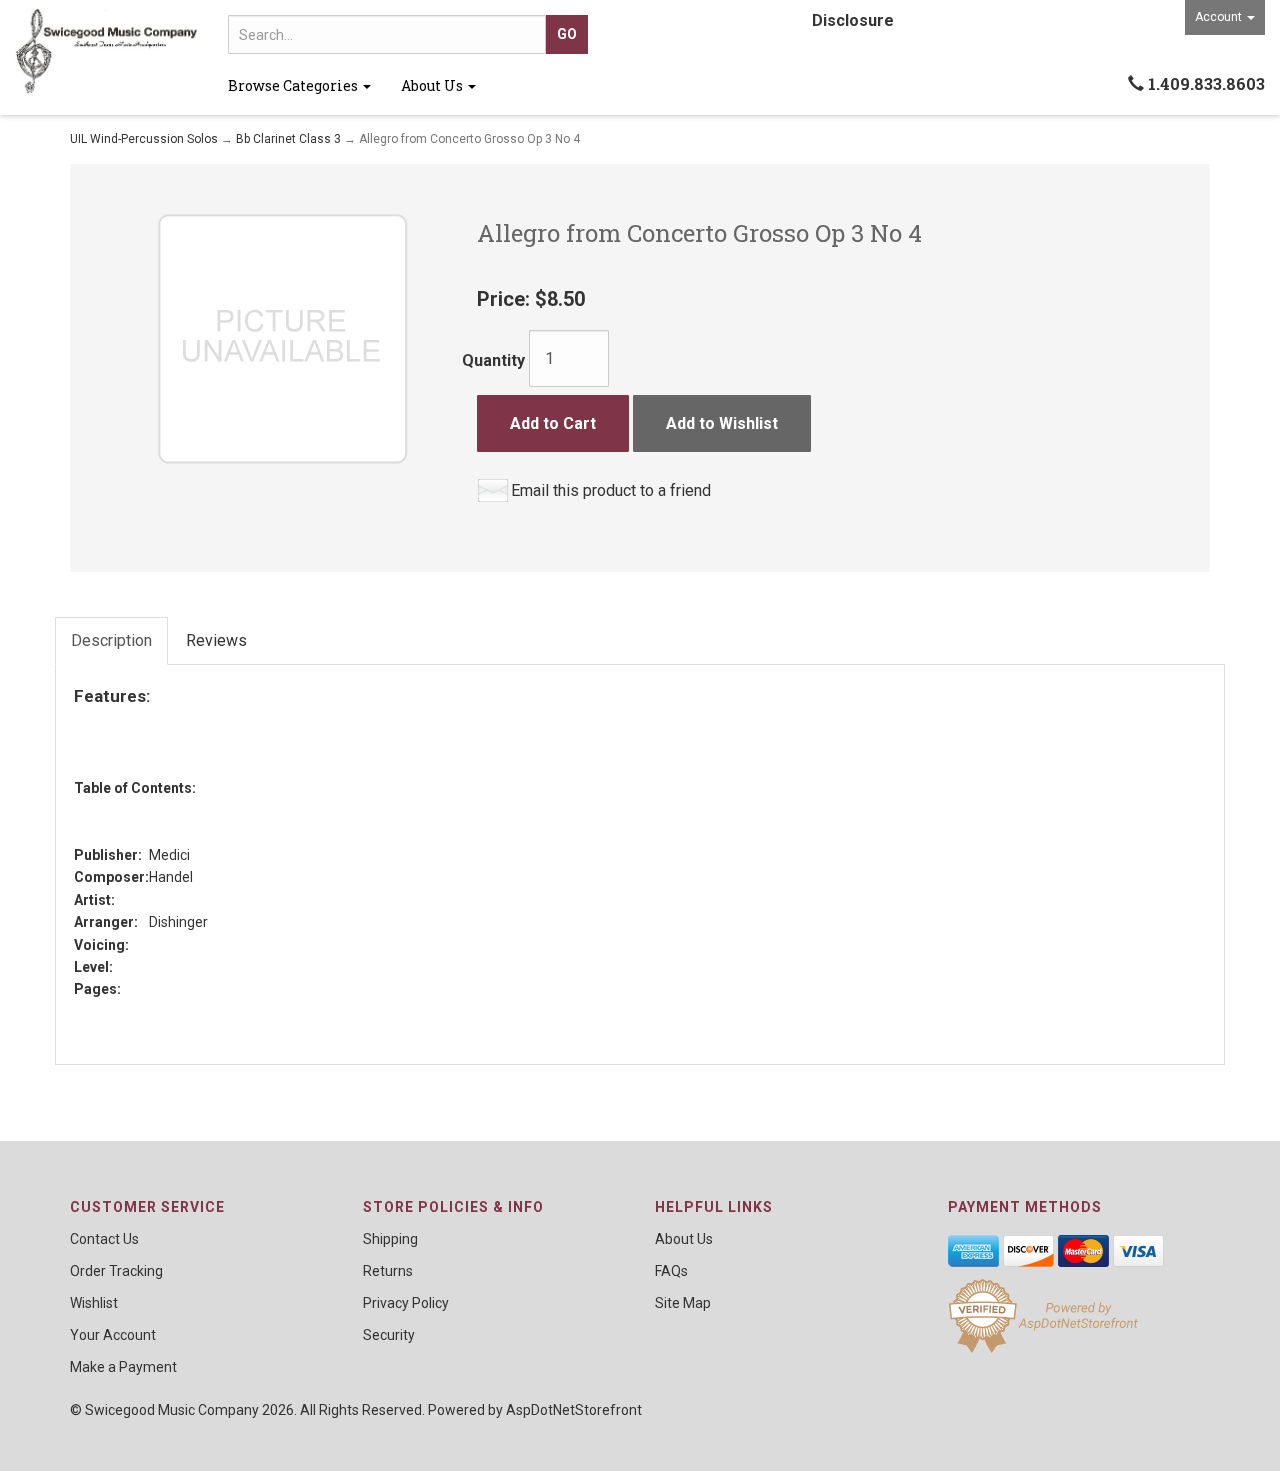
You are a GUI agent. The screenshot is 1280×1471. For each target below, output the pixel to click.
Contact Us (104, 1239)
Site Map (683, 1303)
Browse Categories (294, 85)
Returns (388, 1271)
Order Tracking (116, 1271)
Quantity (493, 360)
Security (389, 1335)
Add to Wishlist (722, 423)
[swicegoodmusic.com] (106, 51)
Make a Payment (123, 1367)
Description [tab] (111, 640)
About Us (433, 85)
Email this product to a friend (611, 490)
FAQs (671, 1271)
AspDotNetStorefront (574, 1410)
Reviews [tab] (216, 640)
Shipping (390, 1239)
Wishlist (94, 1303)
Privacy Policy (406, 1303)
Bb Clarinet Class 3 (288, 139)
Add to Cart (553, 423)
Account (1220, 17)
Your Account (113, 1335)
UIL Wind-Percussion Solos (144, 139)
